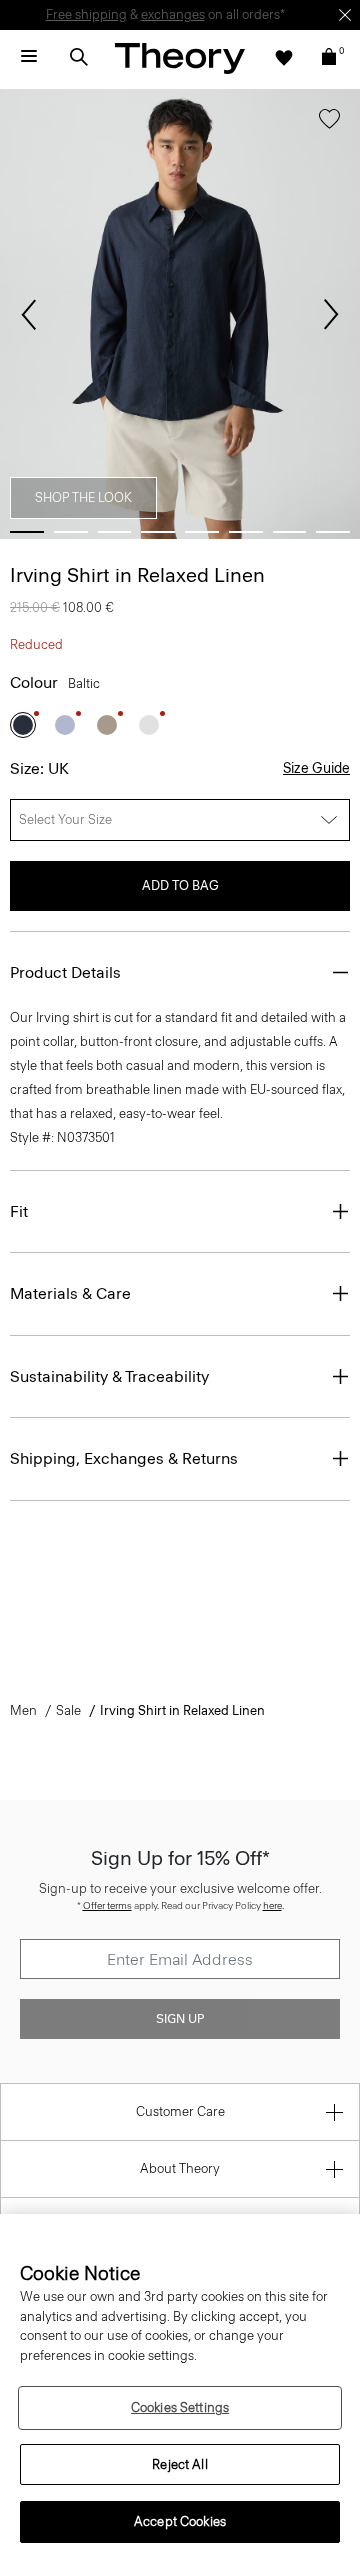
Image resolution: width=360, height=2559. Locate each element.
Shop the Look (83, 497)
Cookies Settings (180, 2407)
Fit (19, 1211)
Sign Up (180, 2019)
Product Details (65, 972)
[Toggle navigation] (29, 57)
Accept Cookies (180, 2521)
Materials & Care (70, 1293)
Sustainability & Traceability (109, 1376)
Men (23, 1710)
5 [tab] (202, 532)
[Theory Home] (180, 57)
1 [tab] (27, 532)
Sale (68, 1710)
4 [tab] (158, 532)
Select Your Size (65, 819)
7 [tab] (290, 532)
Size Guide (316, 768)
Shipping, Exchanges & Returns (124, 1458)
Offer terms (107, 1905)
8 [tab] (333, 532)
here (272, 1905)
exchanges (173, 14)
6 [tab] (246, 532)
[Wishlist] (284, 57)
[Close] (345, 15)
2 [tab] (71, 532)
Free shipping (86, 14)
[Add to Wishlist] (329, 123)
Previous (29, 315)
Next (331, 315)
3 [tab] (115, 532)
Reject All (179, 2464)
